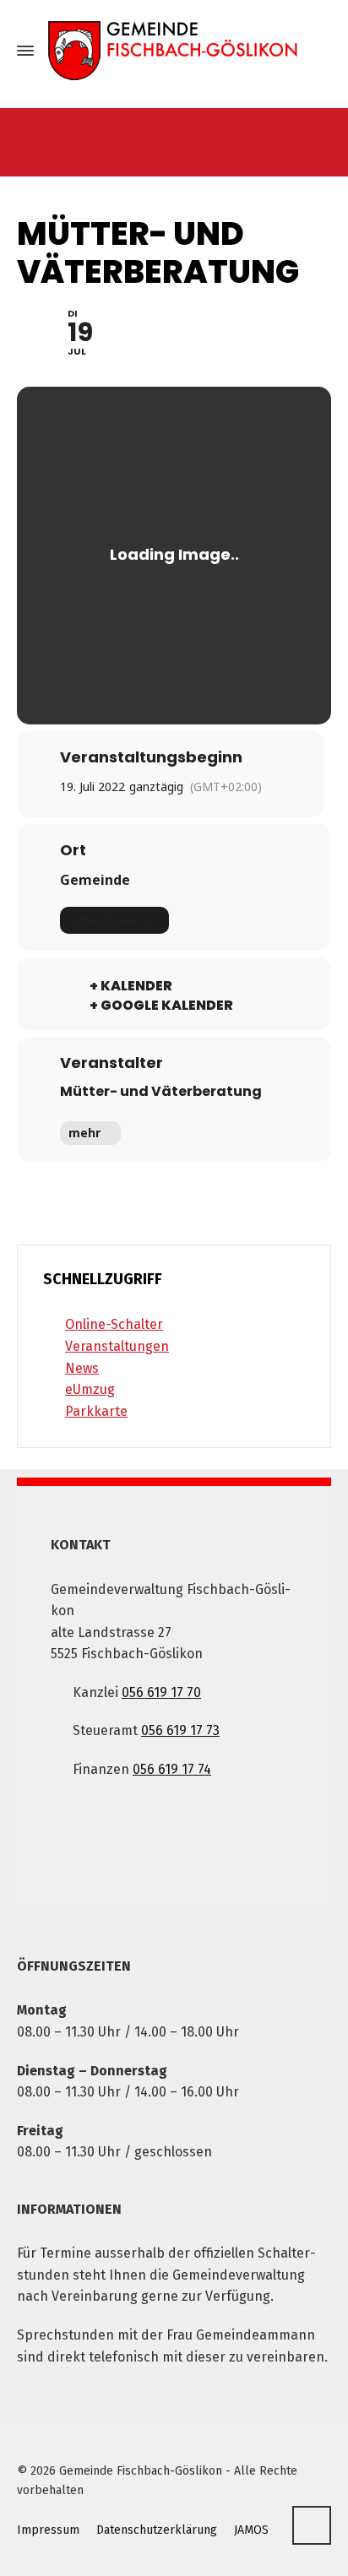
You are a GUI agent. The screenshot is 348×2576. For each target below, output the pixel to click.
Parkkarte (96, 1411)
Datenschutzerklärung (157, 2530)
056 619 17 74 (172, 1769)
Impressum (48, 2530)
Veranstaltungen (117, 1346)
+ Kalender (131, 986)
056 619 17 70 (161, 1692)
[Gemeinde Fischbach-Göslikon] (174, 51)
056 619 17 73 (180, 1730)
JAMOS (251, 2530)
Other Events (109, 920)
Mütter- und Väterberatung (161, 1091)
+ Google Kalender (161, 1006)
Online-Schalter (114, 1324)
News (82, 1368)
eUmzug (90, 1389)
